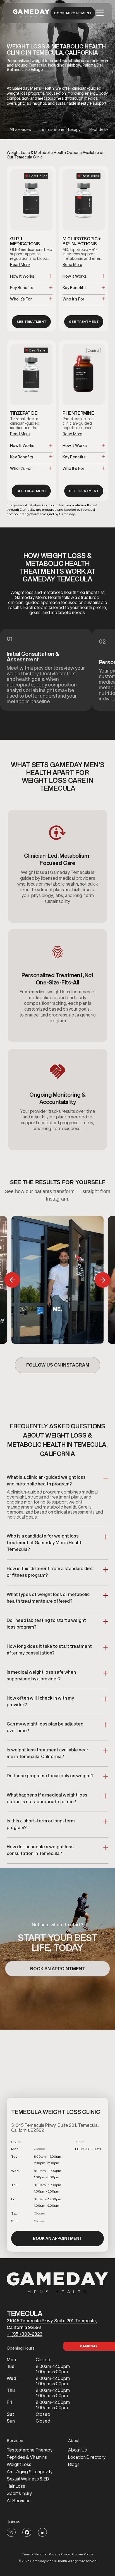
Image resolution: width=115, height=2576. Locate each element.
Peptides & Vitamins (27, 2457)
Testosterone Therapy (30, 2450)
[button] (100, 13)
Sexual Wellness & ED (28, 2479)
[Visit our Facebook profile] (27, 2532)
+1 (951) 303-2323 (25, 2334)
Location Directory (87, 2457)
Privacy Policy (59, 2554)
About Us (77, 2450)
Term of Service (34, 2554)
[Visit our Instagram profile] (11, 2532)
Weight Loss (19, 2464)
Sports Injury (19, 2493)
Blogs (74, 2464)
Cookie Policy (82, 2554)
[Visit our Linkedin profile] (42, 2532)
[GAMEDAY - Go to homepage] (57, 2283)
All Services (19, 2501)
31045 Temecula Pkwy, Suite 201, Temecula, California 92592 (52, 2324)
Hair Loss (16, 2486)
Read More (20, 265)
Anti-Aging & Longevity (30, 2472)
